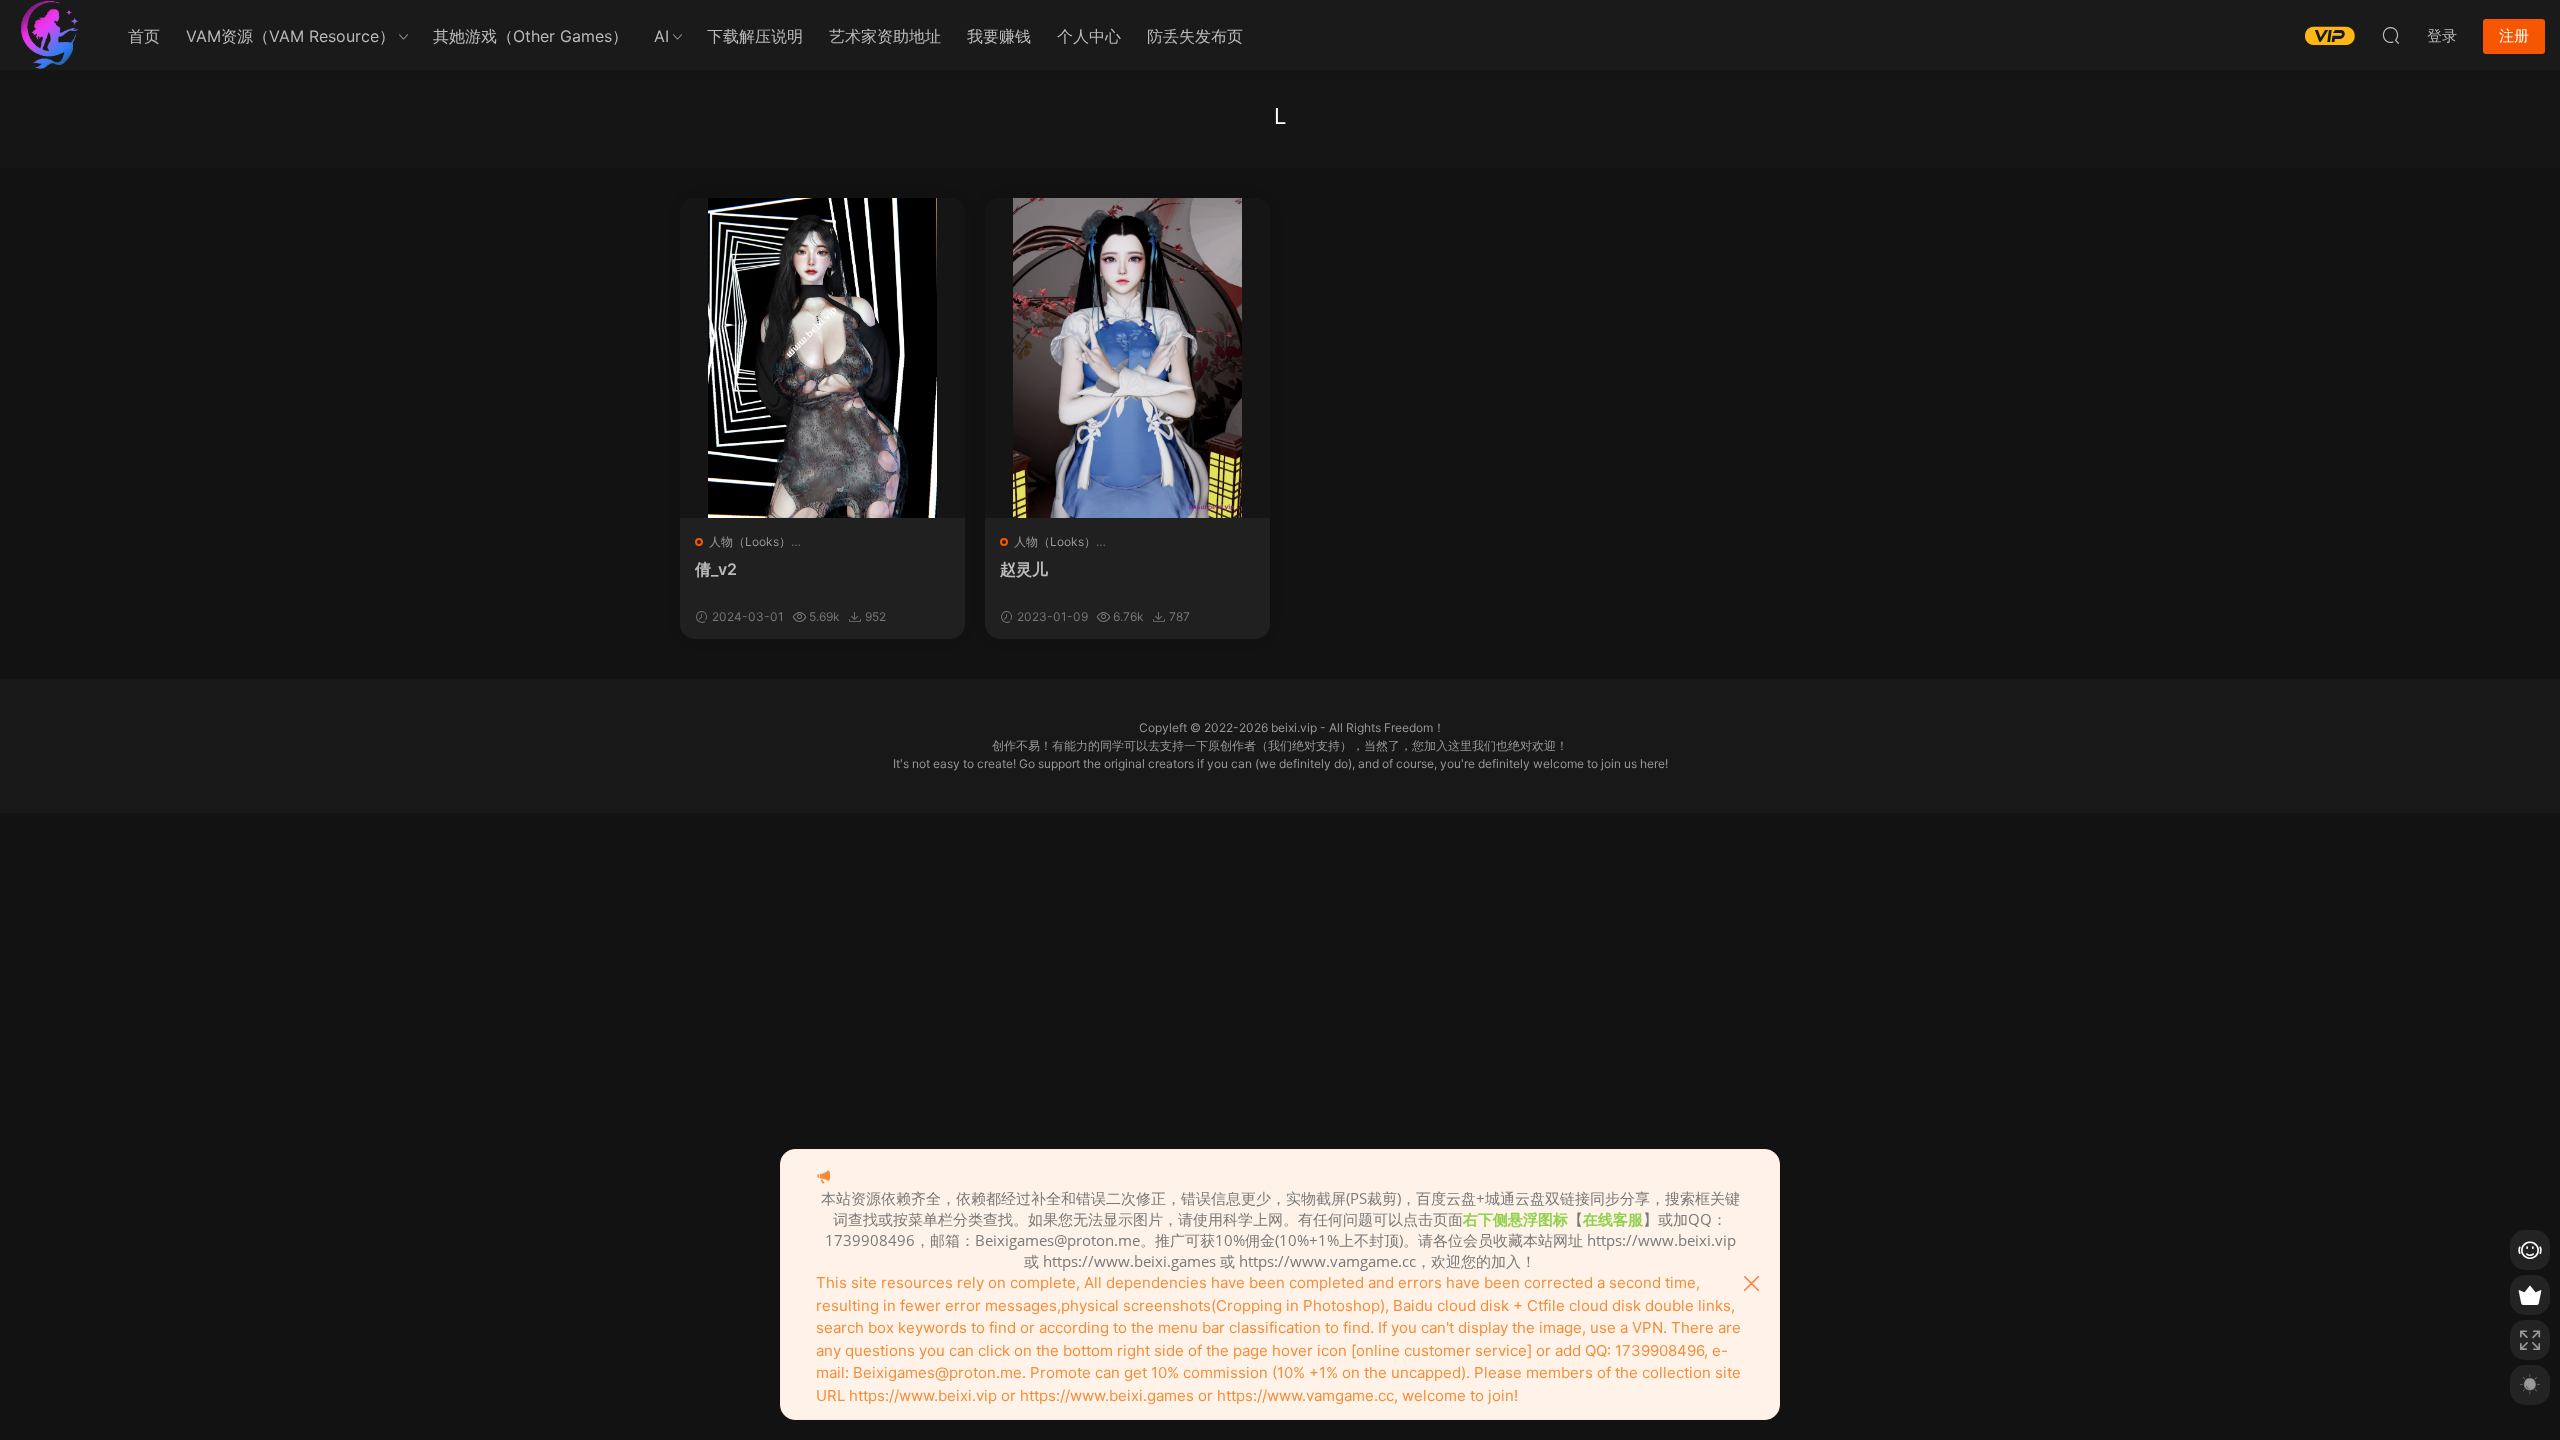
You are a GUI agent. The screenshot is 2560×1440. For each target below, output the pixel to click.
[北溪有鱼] (50, 35)
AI (661, 36)
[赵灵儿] (1127, 358)
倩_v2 (716, 569)
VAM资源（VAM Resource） (290, 36)
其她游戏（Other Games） (530, 36)
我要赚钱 (999, 36)
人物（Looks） (750, 541)
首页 (144, 36)
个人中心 (1089, 36)
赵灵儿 (1024, 569)
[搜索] (2391, 35)
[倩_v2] (822, 358)
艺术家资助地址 (885, 36)
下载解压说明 (755, 36)
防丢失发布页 (1195, 36)
